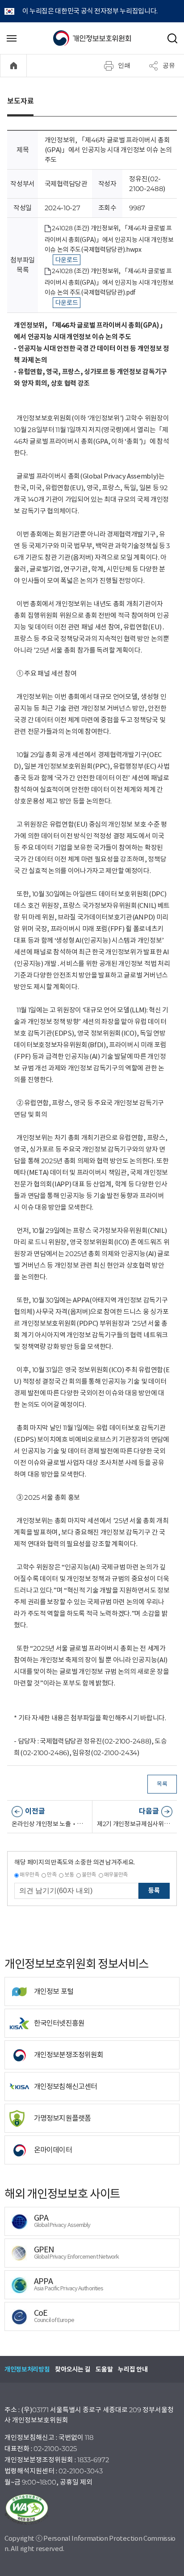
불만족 (89, 1875)
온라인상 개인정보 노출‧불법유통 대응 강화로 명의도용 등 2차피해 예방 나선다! (50, 1824)
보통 (69, 1875)
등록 (154, 1890)
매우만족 (29, 1875)
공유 (169, 65)
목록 (162, 1784)
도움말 (104, 2369)
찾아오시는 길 (73, 2369)
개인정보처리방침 (27, 2369)
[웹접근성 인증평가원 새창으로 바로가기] (92, 2509)
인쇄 (124, 65)
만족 (52, 1875)
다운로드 (67, 260)
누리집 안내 (133, 2369)
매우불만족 (116, 1875)
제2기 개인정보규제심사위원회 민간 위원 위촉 (135, 1824)
